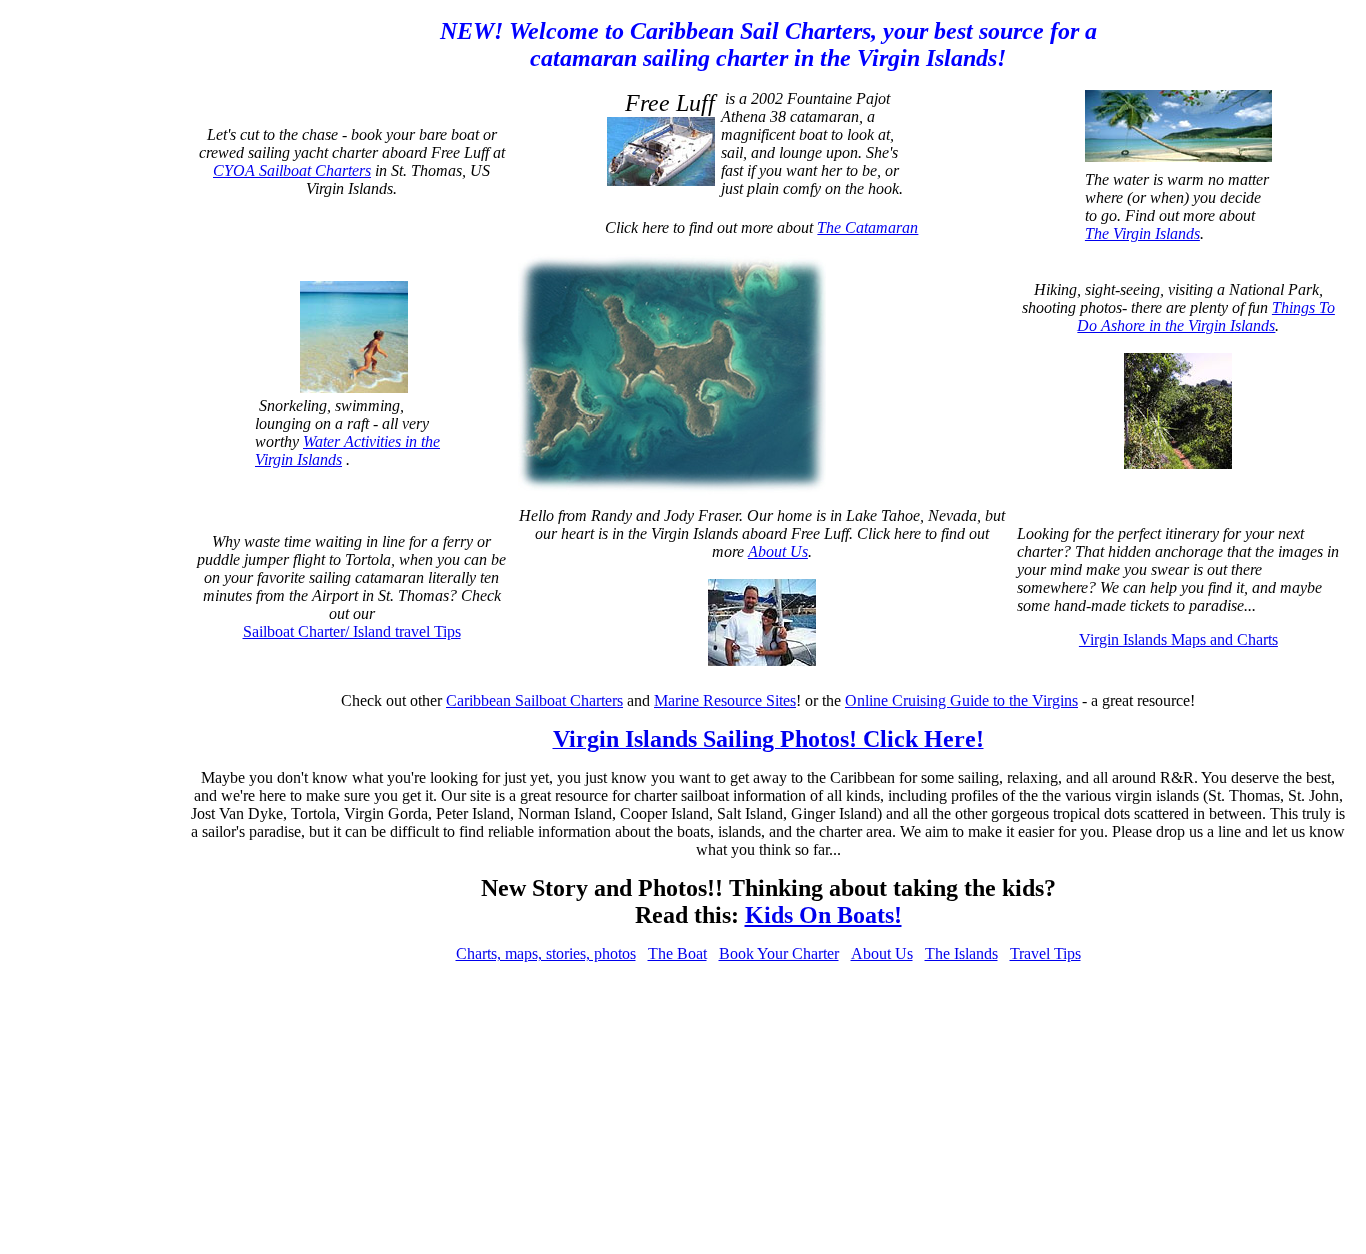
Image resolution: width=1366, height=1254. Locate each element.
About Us (778, 551)
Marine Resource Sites (725, 700)
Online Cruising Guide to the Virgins (961, 700)
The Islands (961, 953)
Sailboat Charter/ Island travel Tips (352, 631)
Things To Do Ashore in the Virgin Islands (1206, 316)
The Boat (677, 953)
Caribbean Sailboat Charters (534, 700)
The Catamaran (867, 227)
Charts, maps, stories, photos (546, 953)
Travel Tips (1045, 953)
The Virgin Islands (1142, 233)
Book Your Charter (779, 953)
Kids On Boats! (823, 915)
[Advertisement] (98, 318)
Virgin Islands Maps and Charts (1178, 639)
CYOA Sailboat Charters (292, 170)
